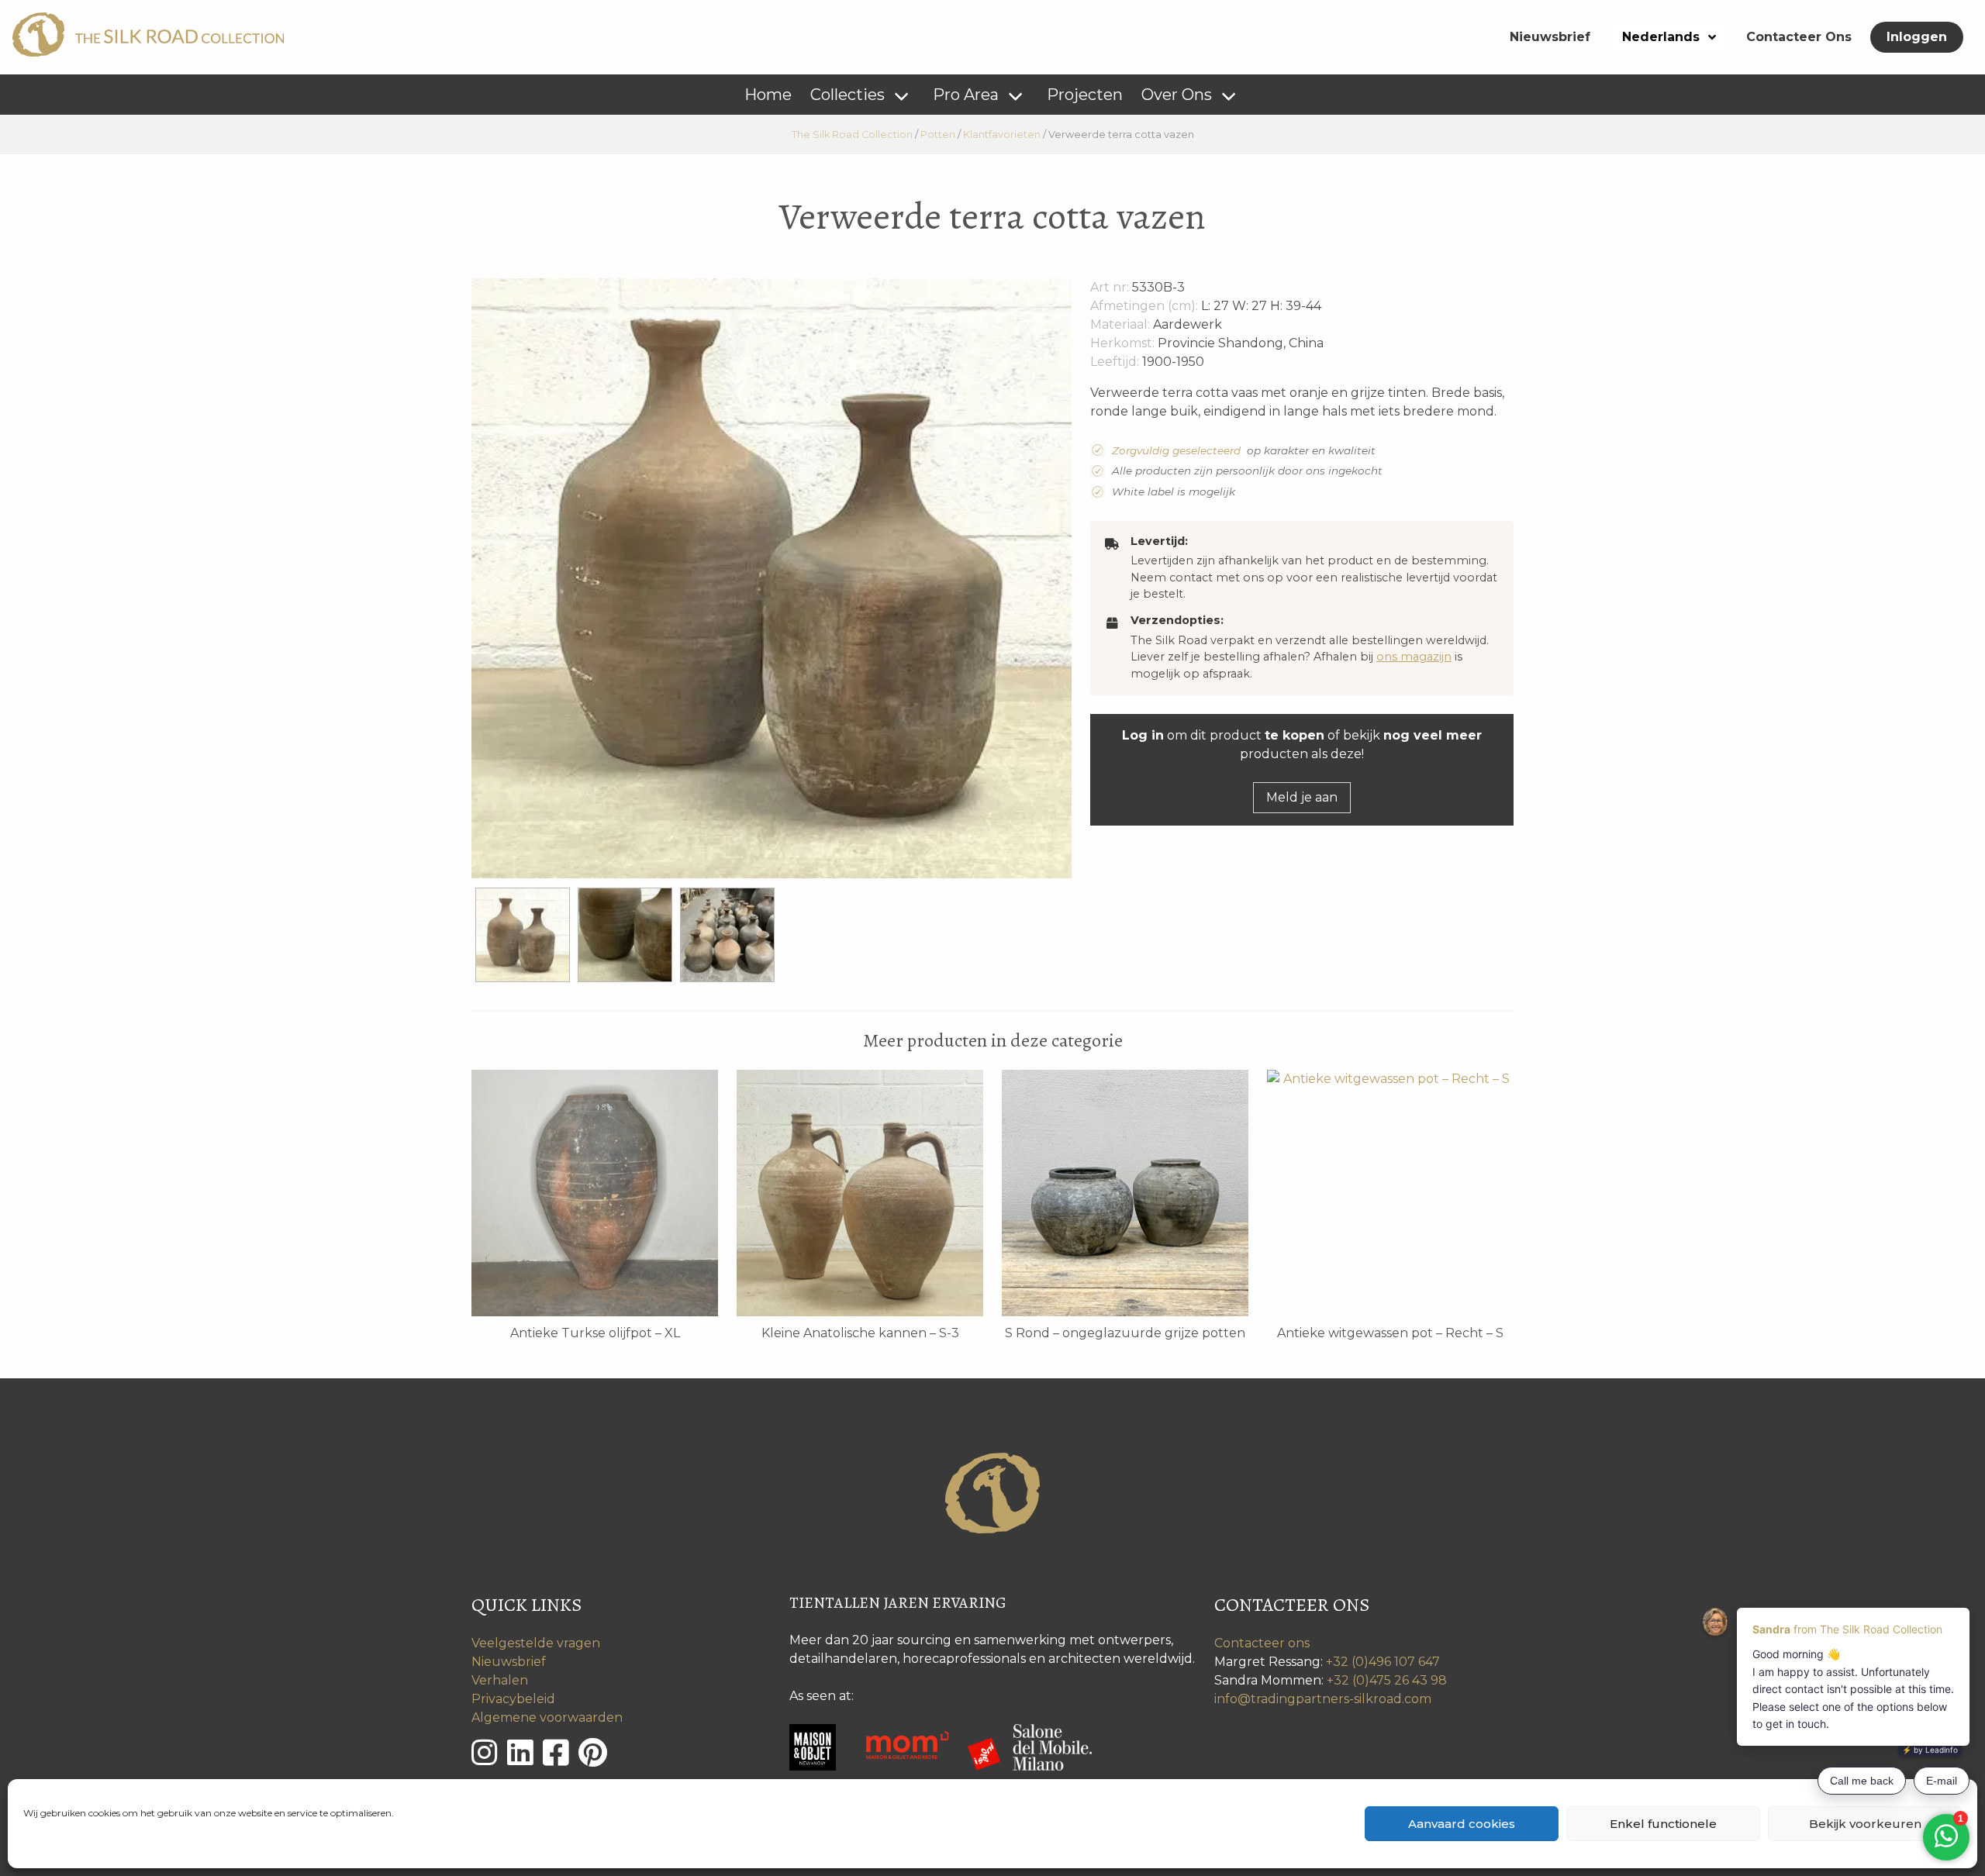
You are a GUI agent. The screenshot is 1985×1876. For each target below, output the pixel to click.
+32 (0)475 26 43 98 (1387, 1680)
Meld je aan (1302, 797)
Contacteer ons (1262, 1643)
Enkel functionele (1663, 1824)
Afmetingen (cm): (1144, 306)
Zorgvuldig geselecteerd (1176, 450)
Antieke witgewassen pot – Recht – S (1390, 1333)
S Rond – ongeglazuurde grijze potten (1125, 1333)
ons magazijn (1414, 657)
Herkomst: (1122, 343)
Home (768, 95)
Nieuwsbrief (1550, 37)
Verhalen (500, 1680)
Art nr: (1110, 287)
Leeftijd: (1115, 362)
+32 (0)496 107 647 (1383, 1662)
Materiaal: (1120, 324)
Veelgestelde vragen (536, 1643)
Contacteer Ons (1799, 37)
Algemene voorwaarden (547, 1717)
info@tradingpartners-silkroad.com (1323, 1699)
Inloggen (1917, 37)
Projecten (1085, 95)
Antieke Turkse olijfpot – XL (595, 1333)
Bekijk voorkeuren (1865, 1824)
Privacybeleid (513, 1699)
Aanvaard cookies (1462, 1824)
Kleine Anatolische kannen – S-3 (860, 1333)
